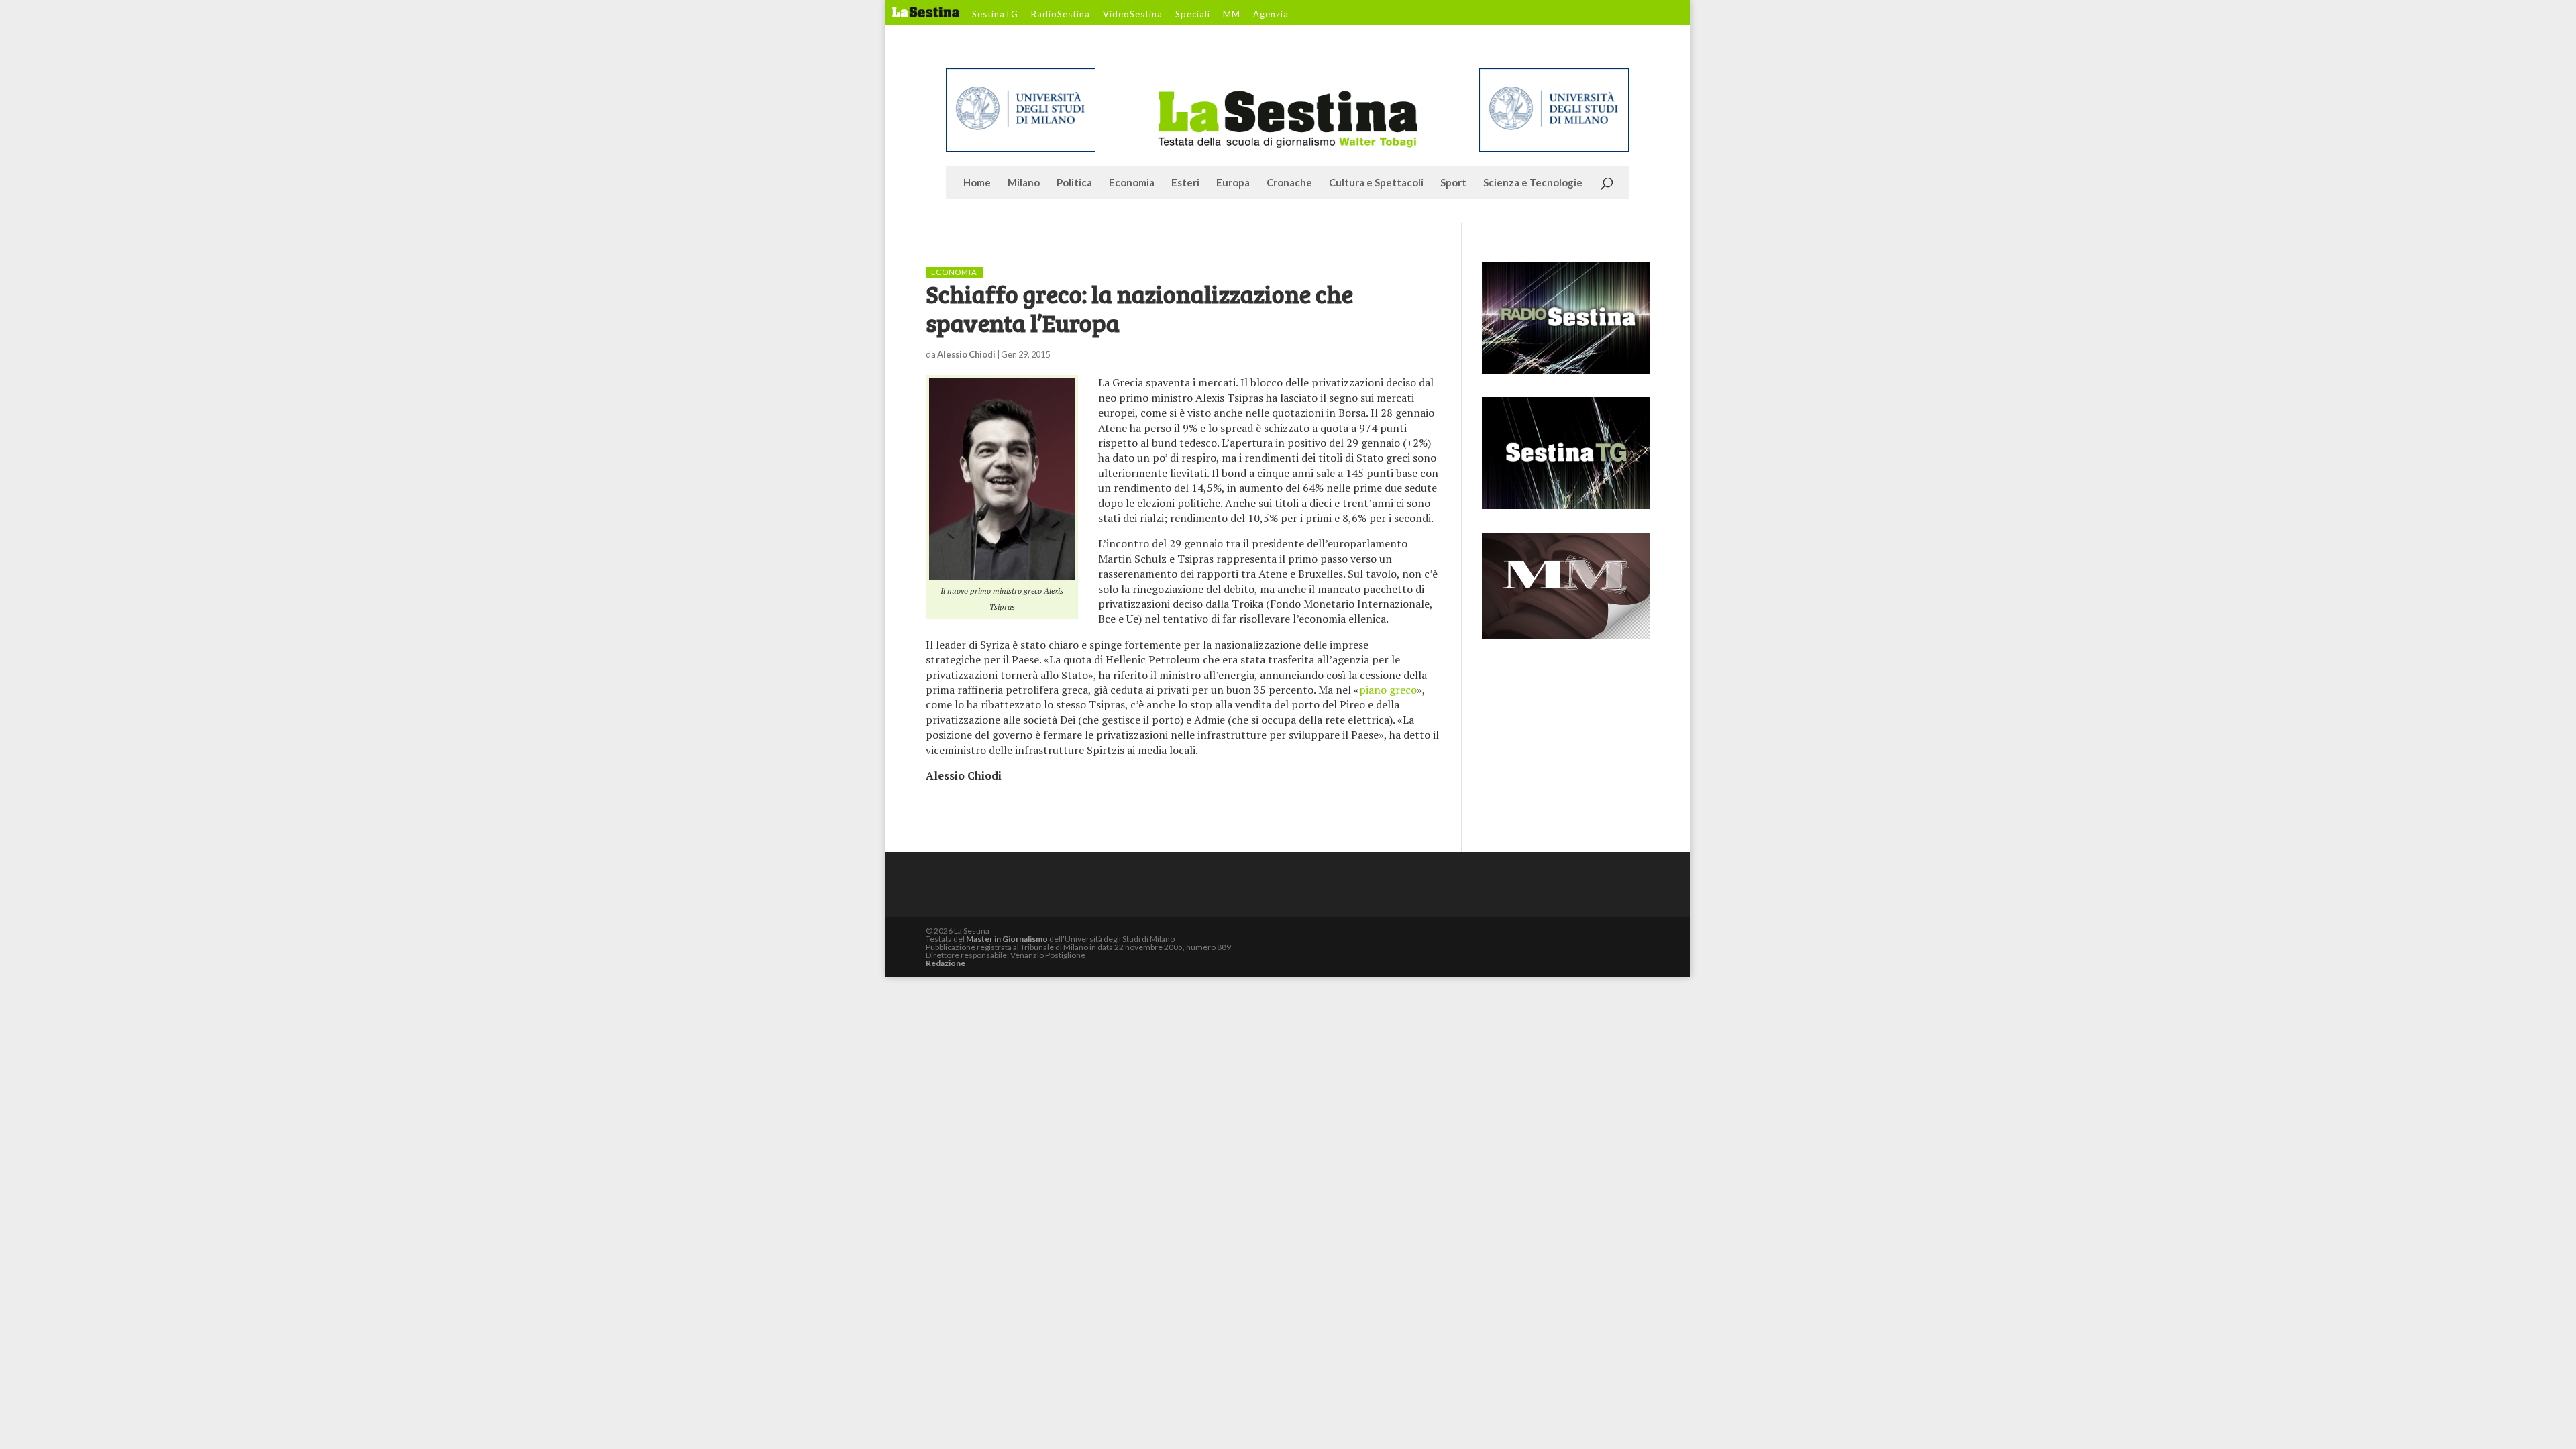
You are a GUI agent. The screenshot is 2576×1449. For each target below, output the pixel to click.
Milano (1024, 183)
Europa (1233, 183)
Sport (1453, 183)
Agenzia (1271, 15)
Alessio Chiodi (966, 354)
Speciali (1193, 15)
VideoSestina (1133, 15)
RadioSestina (1061, 15)
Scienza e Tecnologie (1533, 183)
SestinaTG (995, 15)
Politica (1074, 183)
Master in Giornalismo (1007, 939)
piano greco (1388, 690)
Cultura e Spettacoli (1376, 183)
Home (977, 183)
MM (1232, 15)
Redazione (946, 963)
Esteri (1185, 183)
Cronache (1289, 183)
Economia (1132, 183)
